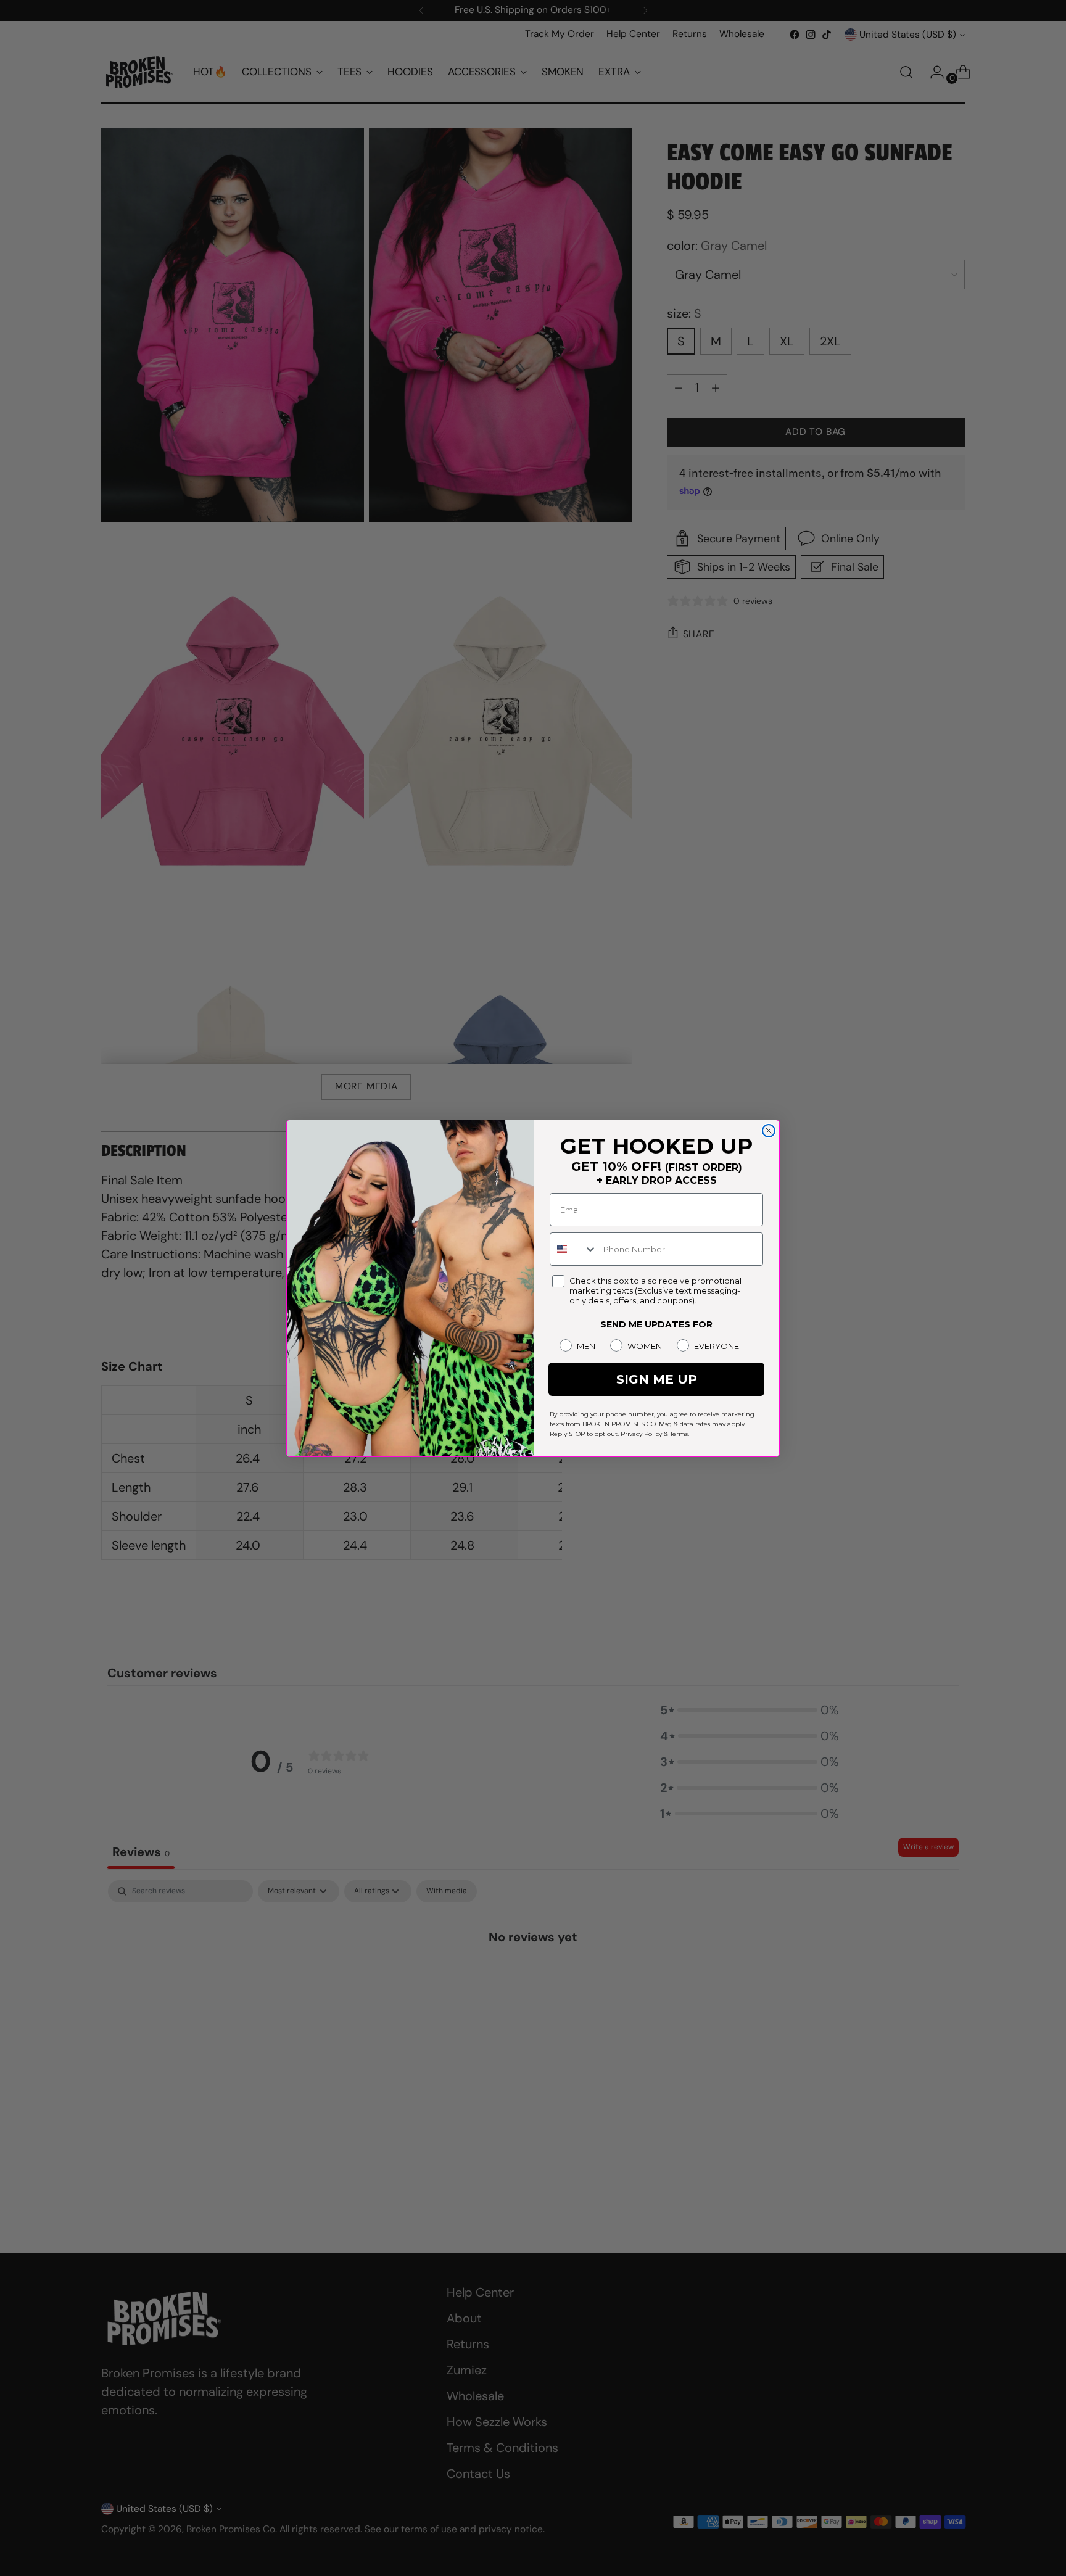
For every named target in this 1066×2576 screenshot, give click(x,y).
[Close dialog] (769, 1131)
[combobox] (574, 1249)
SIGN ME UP (657, 1379)
